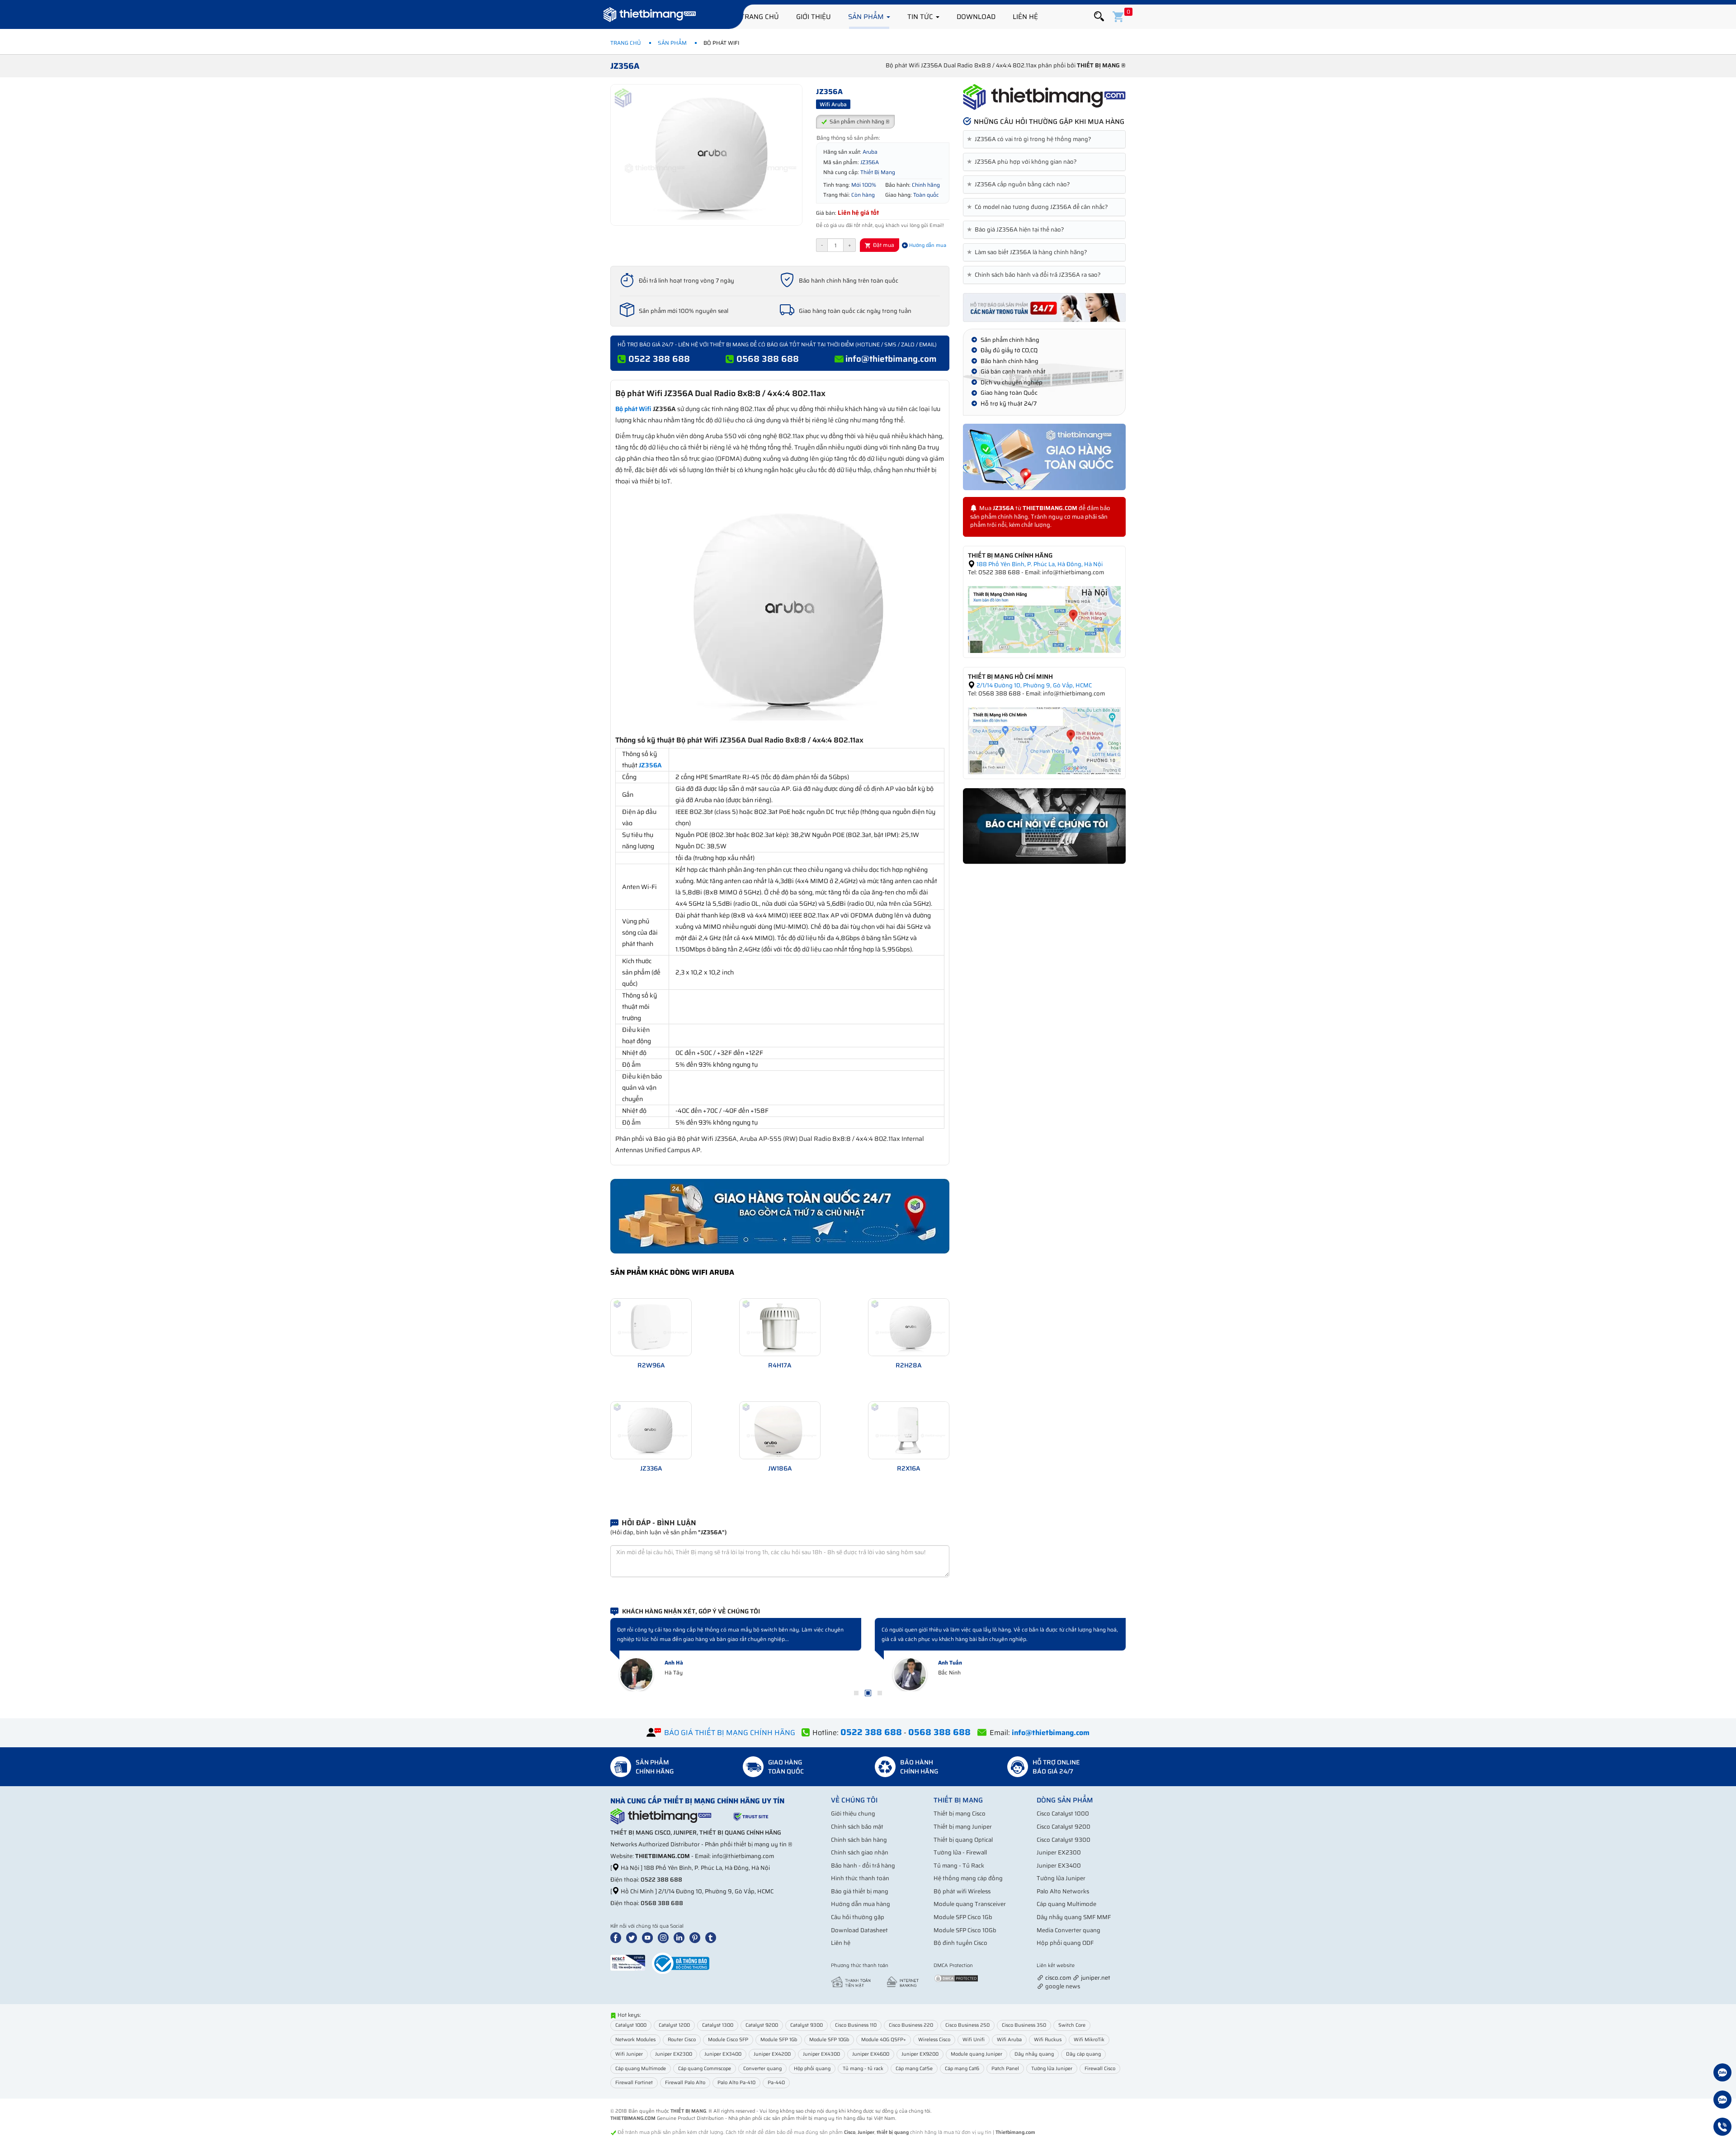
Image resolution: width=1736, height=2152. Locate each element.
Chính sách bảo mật (857, 1827)
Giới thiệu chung (853, 1814)
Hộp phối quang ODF (1065, 1943)
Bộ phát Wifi (633, 409)
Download (976, 17)
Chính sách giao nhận (860, 1852)
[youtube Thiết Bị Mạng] (649, 1937)
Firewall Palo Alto (685, 2083)
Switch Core (1072, 2025)
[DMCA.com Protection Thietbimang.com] (956, 1978)
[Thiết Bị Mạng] (650, 16)
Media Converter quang (1068, 1930)
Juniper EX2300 (1059, 1852)
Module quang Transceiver (970, 1904)
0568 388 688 (768, 359)
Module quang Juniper (976, 2054)
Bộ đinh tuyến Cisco (960, 1943)
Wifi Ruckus (1048, 2040)
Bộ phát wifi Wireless (962, 1891)
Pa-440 (776, 2083)
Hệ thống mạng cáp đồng (968, 1878)
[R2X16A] (909, 1430)
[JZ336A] (651, 1430)
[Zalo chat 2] (1722, 2101)
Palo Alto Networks (1063, 1891)
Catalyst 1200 (674, 2025)
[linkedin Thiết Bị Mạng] (681, 1937)
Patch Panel (1005, 2069)
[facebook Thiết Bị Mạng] (618, 1937)
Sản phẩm (867, 17)
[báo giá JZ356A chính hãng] (1044, 307)
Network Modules (635, 2040)
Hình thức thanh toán (860, 1878)
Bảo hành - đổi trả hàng (863, 1866)
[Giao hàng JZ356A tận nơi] (1044, 457)
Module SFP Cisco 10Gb (965, 1930)
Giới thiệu (814, 17)
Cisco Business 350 (1024, 2025)
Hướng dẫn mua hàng (861, 1904)
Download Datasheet (859, 1930)
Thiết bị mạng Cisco (960, 1814)
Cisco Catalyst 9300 (1064, 1840)
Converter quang (762, 2069)
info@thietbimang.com (891, 359)
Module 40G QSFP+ (884, 2040)
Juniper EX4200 (772, 2054)
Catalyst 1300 (718, 2025)
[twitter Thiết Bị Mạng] (633, 1937)
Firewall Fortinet (634, 2083)
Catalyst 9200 (762, 2025)
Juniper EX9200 (920, 2054)
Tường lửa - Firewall (960, 1852)
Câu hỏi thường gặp (858, 1917)
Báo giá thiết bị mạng (860, 1891)
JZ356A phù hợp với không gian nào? (1024, 162)
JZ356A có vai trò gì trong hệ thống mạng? (1031, 139)
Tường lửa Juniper (1061, 1878)
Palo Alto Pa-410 (736, 2083)
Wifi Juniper (629, 2054)
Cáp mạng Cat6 (962, 2069)
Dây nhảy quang (1034, 2054)
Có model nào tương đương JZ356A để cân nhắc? (1039, 207)
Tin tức (921, 17)
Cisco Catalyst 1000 (1063, 1814)
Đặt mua (883, 245)
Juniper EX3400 (1059, 1866)
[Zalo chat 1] (1722, 2074)
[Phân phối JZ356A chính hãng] (1044, 97)
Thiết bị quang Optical (963, 1840)
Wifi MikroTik (1089, 2040)
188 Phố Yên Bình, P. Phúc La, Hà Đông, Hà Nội (1039, 564)
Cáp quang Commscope (705, 2069)
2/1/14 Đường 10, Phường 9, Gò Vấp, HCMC (1033, 685)
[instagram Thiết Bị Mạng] (665, 1937)
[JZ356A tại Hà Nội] (1044, 619)
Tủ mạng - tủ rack (863, 2069)
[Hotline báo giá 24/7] (1722, 2128)
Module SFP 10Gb (829, 2040)
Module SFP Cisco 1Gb (963, 1917)
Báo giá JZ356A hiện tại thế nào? (1017, 230)
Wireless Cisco (934, 2040)
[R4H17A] (780, 1327)
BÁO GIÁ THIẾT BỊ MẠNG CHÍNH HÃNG (730, 1733)
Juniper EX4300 (821, 2054)
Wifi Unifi (974, 2040)
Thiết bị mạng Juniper (963, 1827)
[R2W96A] (651, 1327)
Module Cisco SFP (728, 2040)
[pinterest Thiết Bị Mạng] (697, 1937)
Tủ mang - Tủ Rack (959, 1866)
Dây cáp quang (1083, 2054)
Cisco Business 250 (967, 2025)
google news (1063, 1986)
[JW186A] (780, 1430)
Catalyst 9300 (807, 2025)
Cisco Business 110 (856, 2025)
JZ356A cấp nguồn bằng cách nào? (1020, 184)
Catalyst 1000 (631, 2025)
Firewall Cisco (1100, 2069)
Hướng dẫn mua (927, 245)
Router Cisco (682, 2040)
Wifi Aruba (1009, 2040)
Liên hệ (1025, 17)
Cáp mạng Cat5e (914, 2069)
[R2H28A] (909, 1327)
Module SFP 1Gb (779, 2040)
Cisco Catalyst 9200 (1064, 1827)
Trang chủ (760, 17)
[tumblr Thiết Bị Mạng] (712, 1937)
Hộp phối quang (812, 2069)
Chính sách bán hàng (859, 1840)
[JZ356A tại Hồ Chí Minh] (1044, 740)
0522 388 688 (659, 359)
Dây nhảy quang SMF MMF (1074, 1917)
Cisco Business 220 (911, 2025)
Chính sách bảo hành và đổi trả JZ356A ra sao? (1035, 275)
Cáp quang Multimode (1066, 1904)
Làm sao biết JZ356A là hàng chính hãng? (1029, 252)
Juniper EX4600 (871, 2054)
